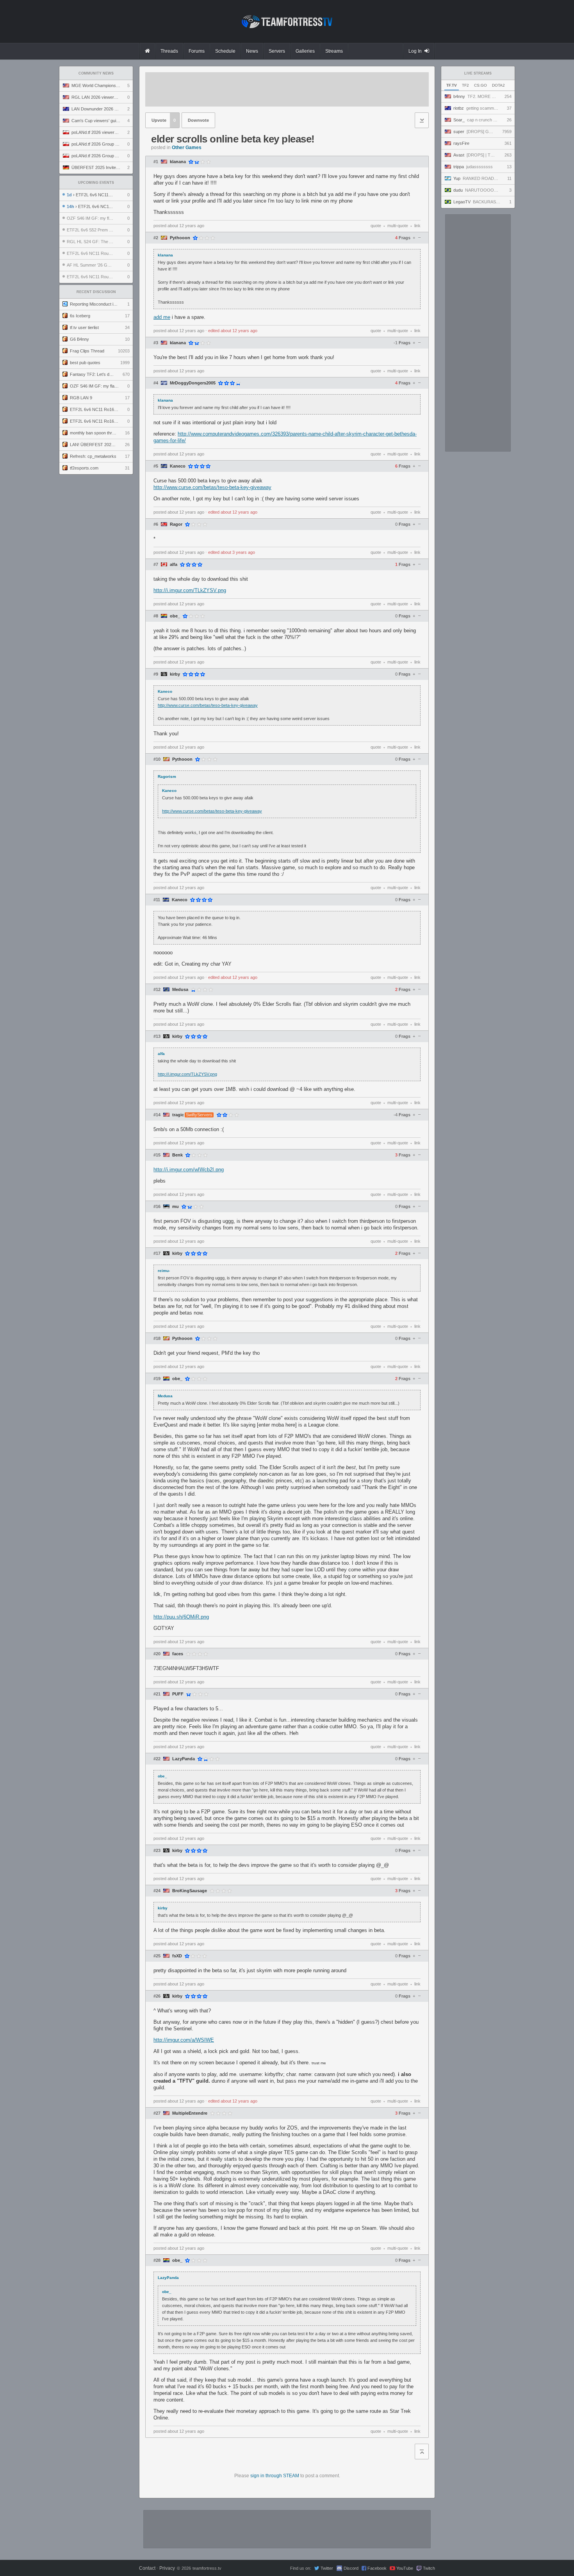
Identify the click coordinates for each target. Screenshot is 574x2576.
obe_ (175, 616)
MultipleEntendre (190, 2113)
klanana (178, 162)
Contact (147, 2568)
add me (162, 317)
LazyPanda (184, 1759)
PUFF (178, 1694)
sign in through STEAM (275, 2476)
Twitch (429, 2568)
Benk (177, 1155)
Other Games (187, 148)
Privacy (167, 2568)
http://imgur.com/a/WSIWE (184, 2040)
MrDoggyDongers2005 (193, 383)
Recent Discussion (96, 292)
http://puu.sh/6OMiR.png (181, 1617)
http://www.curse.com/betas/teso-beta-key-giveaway (212, 487)
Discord (351, 2568)
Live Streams (478, 73)
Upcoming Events (96, 183)
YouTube (405, 2568)
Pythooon (180, 238)
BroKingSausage (190, 1891)
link (417, 226)
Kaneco (178, 466)
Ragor (176, 524)
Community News (96, 73)
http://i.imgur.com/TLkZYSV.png (190, 590)
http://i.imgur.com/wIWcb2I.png (189, 1170)
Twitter (327, 2568)
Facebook (377, 2568)
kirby (175, 674)
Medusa (180, 990)
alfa (174, 565)
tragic (178, 1115)
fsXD (177, 1956)
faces (178, 1654)
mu (176, 1207)
